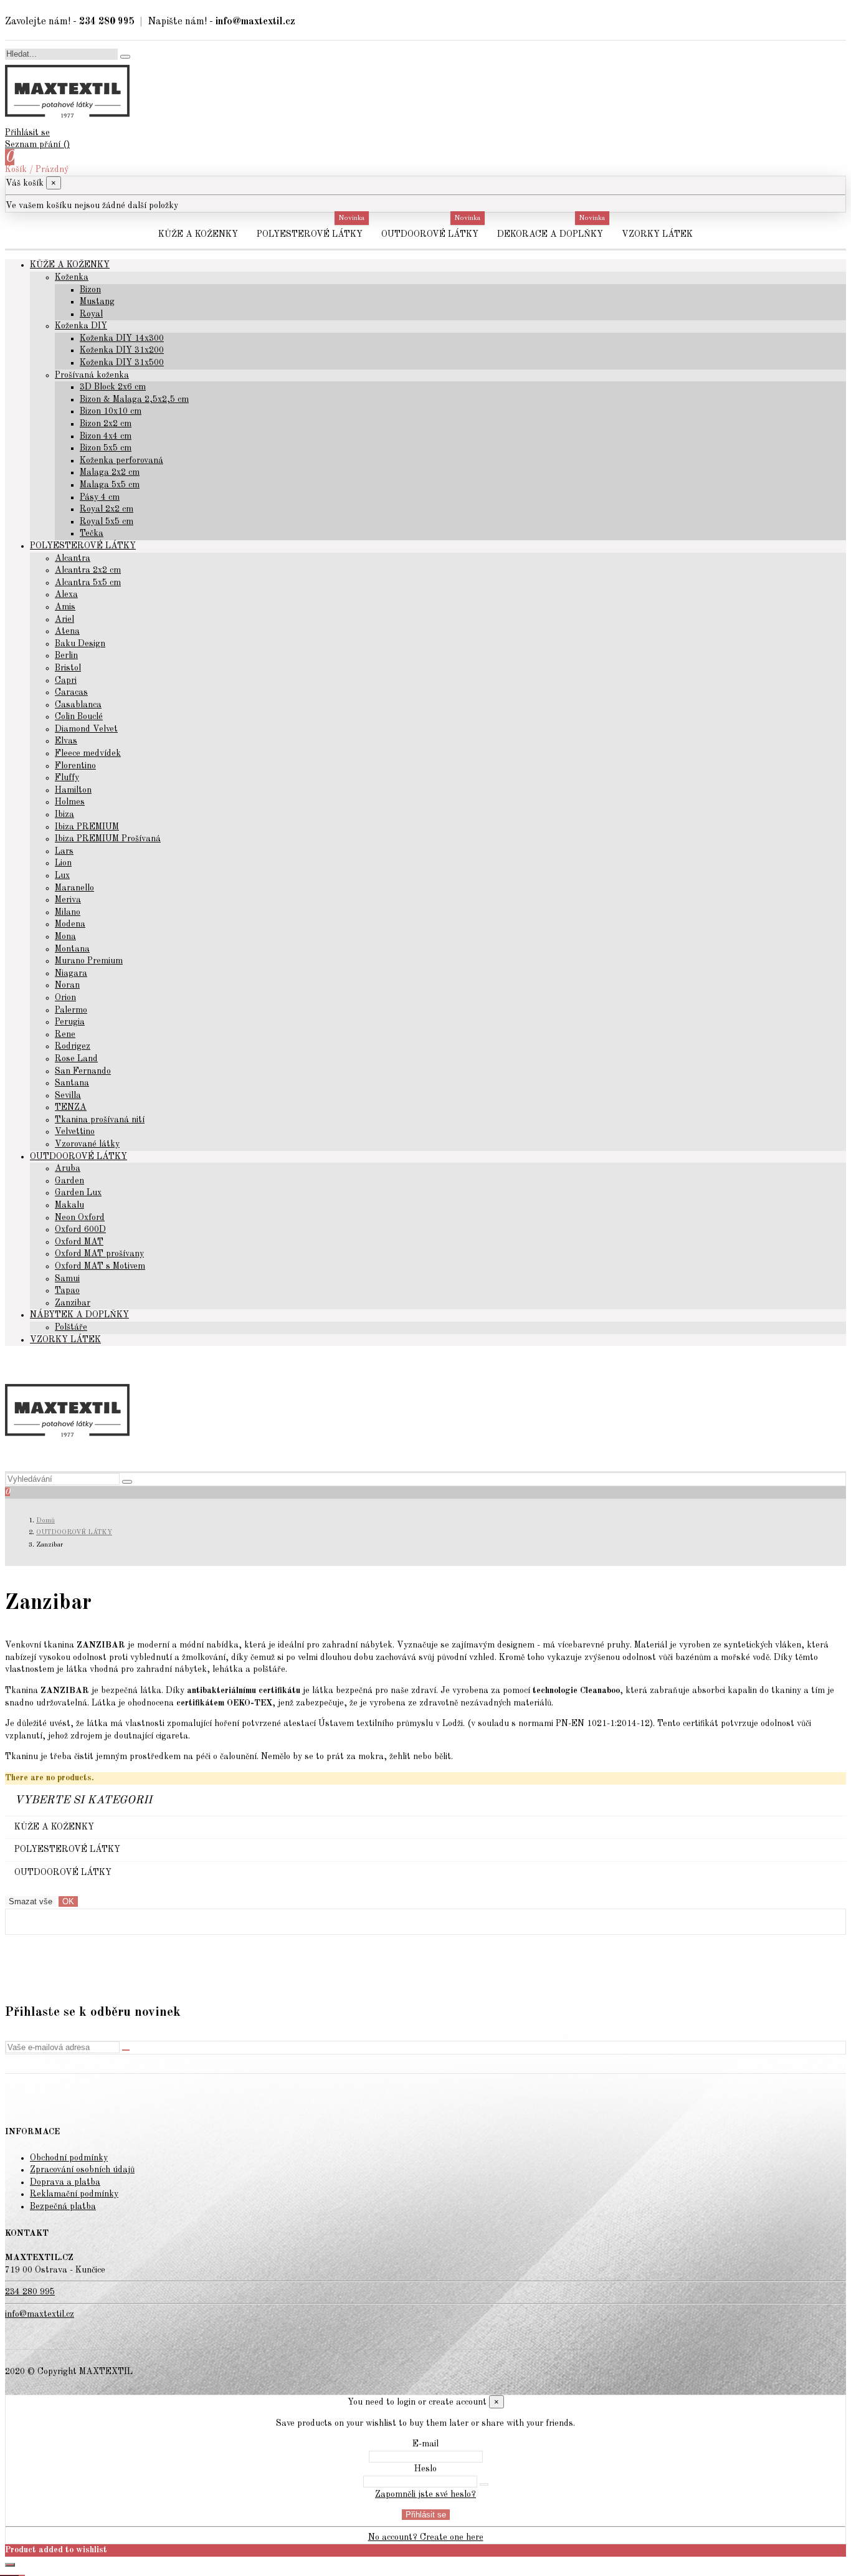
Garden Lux (78, 1193)
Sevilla (68, 1095)
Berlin (66, 656)
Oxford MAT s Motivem (100, 1266)
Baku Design (80, 644)
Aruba (68, 1168)
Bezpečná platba (63, 2206)
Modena (70, 924)
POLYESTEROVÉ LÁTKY (83, 546)
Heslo (425, 2469)
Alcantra (73, 558)
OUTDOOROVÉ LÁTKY (78, 1157)
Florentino (75, 766)
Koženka (72, 277)
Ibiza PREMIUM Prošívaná (108, 839)
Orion (65, 998)
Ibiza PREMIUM (87, 827)
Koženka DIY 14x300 (122, 338)
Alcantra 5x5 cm (88, 583)
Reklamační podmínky (74, 2194)
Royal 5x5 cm (107, 522)
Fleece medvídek (88, 753)
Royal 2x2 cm (107, 509)
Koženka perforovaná (121, 460)
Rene (65, 1034)
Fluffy (67, 778)
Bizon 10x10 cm (111, 411)
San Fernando (83, 1071)
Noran (67, 985)
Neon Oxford (80, 1218)
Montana (72, 949)
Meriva (68, 900)
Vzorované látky (87, 1144)
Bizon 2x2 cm (106, 424)
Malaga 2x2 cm (110, 472)
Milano (68, 912)
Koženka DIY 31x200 (122, 350)
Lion (63, 863)
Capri (66, 680)
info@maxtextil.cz (40, 2314)
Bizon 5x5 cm (106, 448)
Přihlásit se (426, 2515)
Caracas (71, 692)
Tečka (92, 533)
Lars (64, 851)
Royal (91, 314)
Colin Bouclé (79, 717)
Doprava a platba (65, 2182)
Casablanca (78, 705)
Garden (69, 1181)
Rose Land (76, 1059)
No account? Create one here (426, 2537)
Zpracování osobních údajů (82, 2170)
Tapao (67, 1290)
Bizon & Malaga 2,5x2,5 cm (134, 399)
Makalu (69, 1205)
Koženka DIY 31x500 (122, 363)
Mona (65, 937)
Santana (72, 1083)
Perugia (70, 1022)
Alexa (66, 594)
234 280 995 (30, 2292)
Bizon (90, 290)
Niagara (71, 973)
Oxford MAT (79, 1242)
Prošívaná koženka (92, 375)
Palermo (71, 1010)
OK (68, 1901)
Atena (67, 631)
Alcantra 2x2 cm (88, 570)
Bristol (68, 668)
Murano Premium (89, 961)
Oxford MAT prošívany (99, 1254)
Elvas (66, 741)
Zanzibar (73, 1303)
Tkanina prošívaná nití (100, 1120)
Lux (62, 875)
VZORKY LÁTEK (65, 1340)
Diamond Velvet (86, 729)
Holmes (70, 802)
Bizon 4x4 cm (106, 436)
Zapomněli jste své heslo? (425, 2494)
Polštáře (71, 1327)
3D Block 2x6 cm (113, 387)
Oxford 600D (80, 1229)
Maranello (74, 888)
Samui (67, 1279)
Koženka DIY (81, 326)
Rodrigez (73, 1046)
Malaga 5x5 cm (110, 485)
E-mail (425, 2444)
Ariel (64, 619)
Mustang (97, 302)
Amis (65, 607)
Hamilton (73, 790)
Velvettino (75, 1132)
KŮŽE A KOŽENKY (70, 265)
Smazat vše (31, 1901)
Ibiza (64, 814)
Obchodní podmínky (69, 2158)
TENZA (71, 1107)
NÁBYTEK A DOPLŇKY (79, 1315)
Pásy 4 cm (100, 497)
